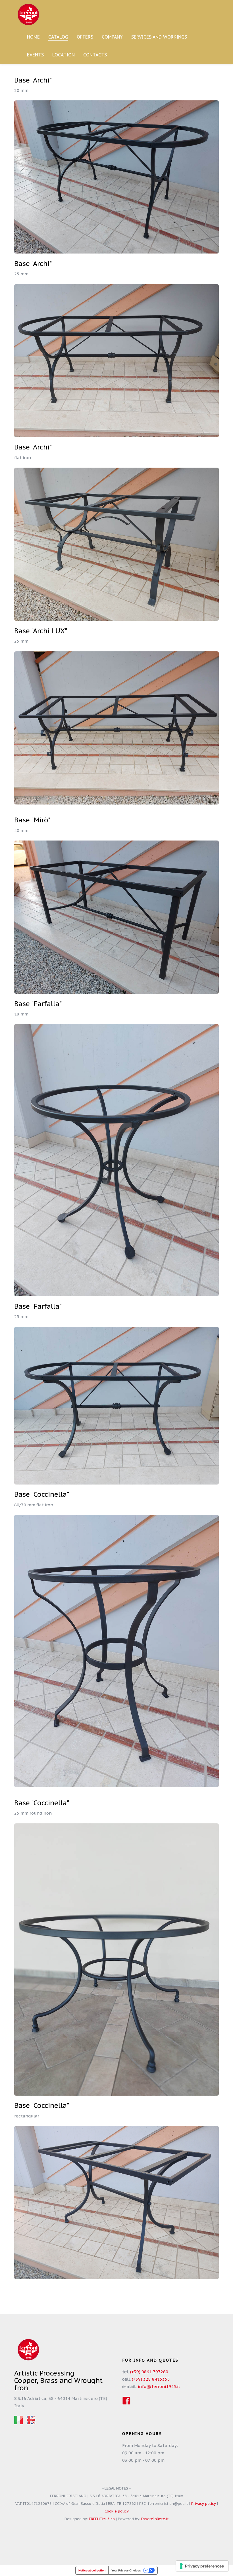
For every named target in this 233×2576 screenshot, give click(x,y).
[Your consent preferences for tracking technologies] (202, 2566)
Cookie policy (117, 2511)
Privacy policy (204, 2504)
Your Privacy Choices (126, 2570)
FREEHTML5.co (102, 2519)
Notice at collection (92, 2570)
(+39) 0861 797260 (149, 2372)
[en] (31, 2420)
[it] (18, 2420)
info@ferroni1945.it (159, 2386)
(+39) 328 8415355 (151, 2379)
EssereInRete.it (155, 2519)
